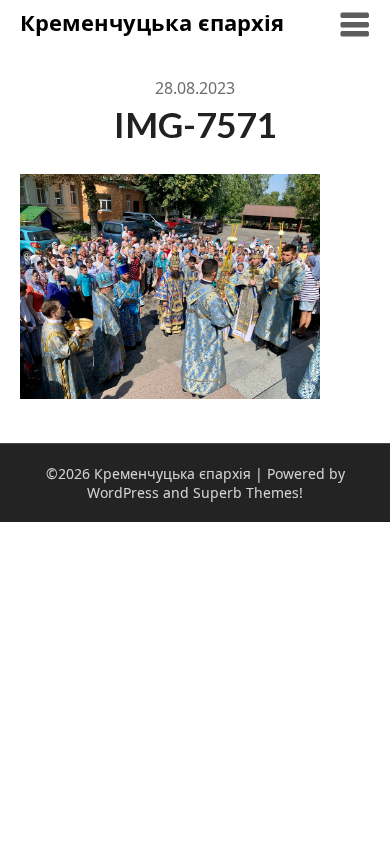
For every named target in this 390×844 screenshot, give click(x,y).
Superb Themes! (248, 492)
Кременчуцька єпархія (152, 22)
